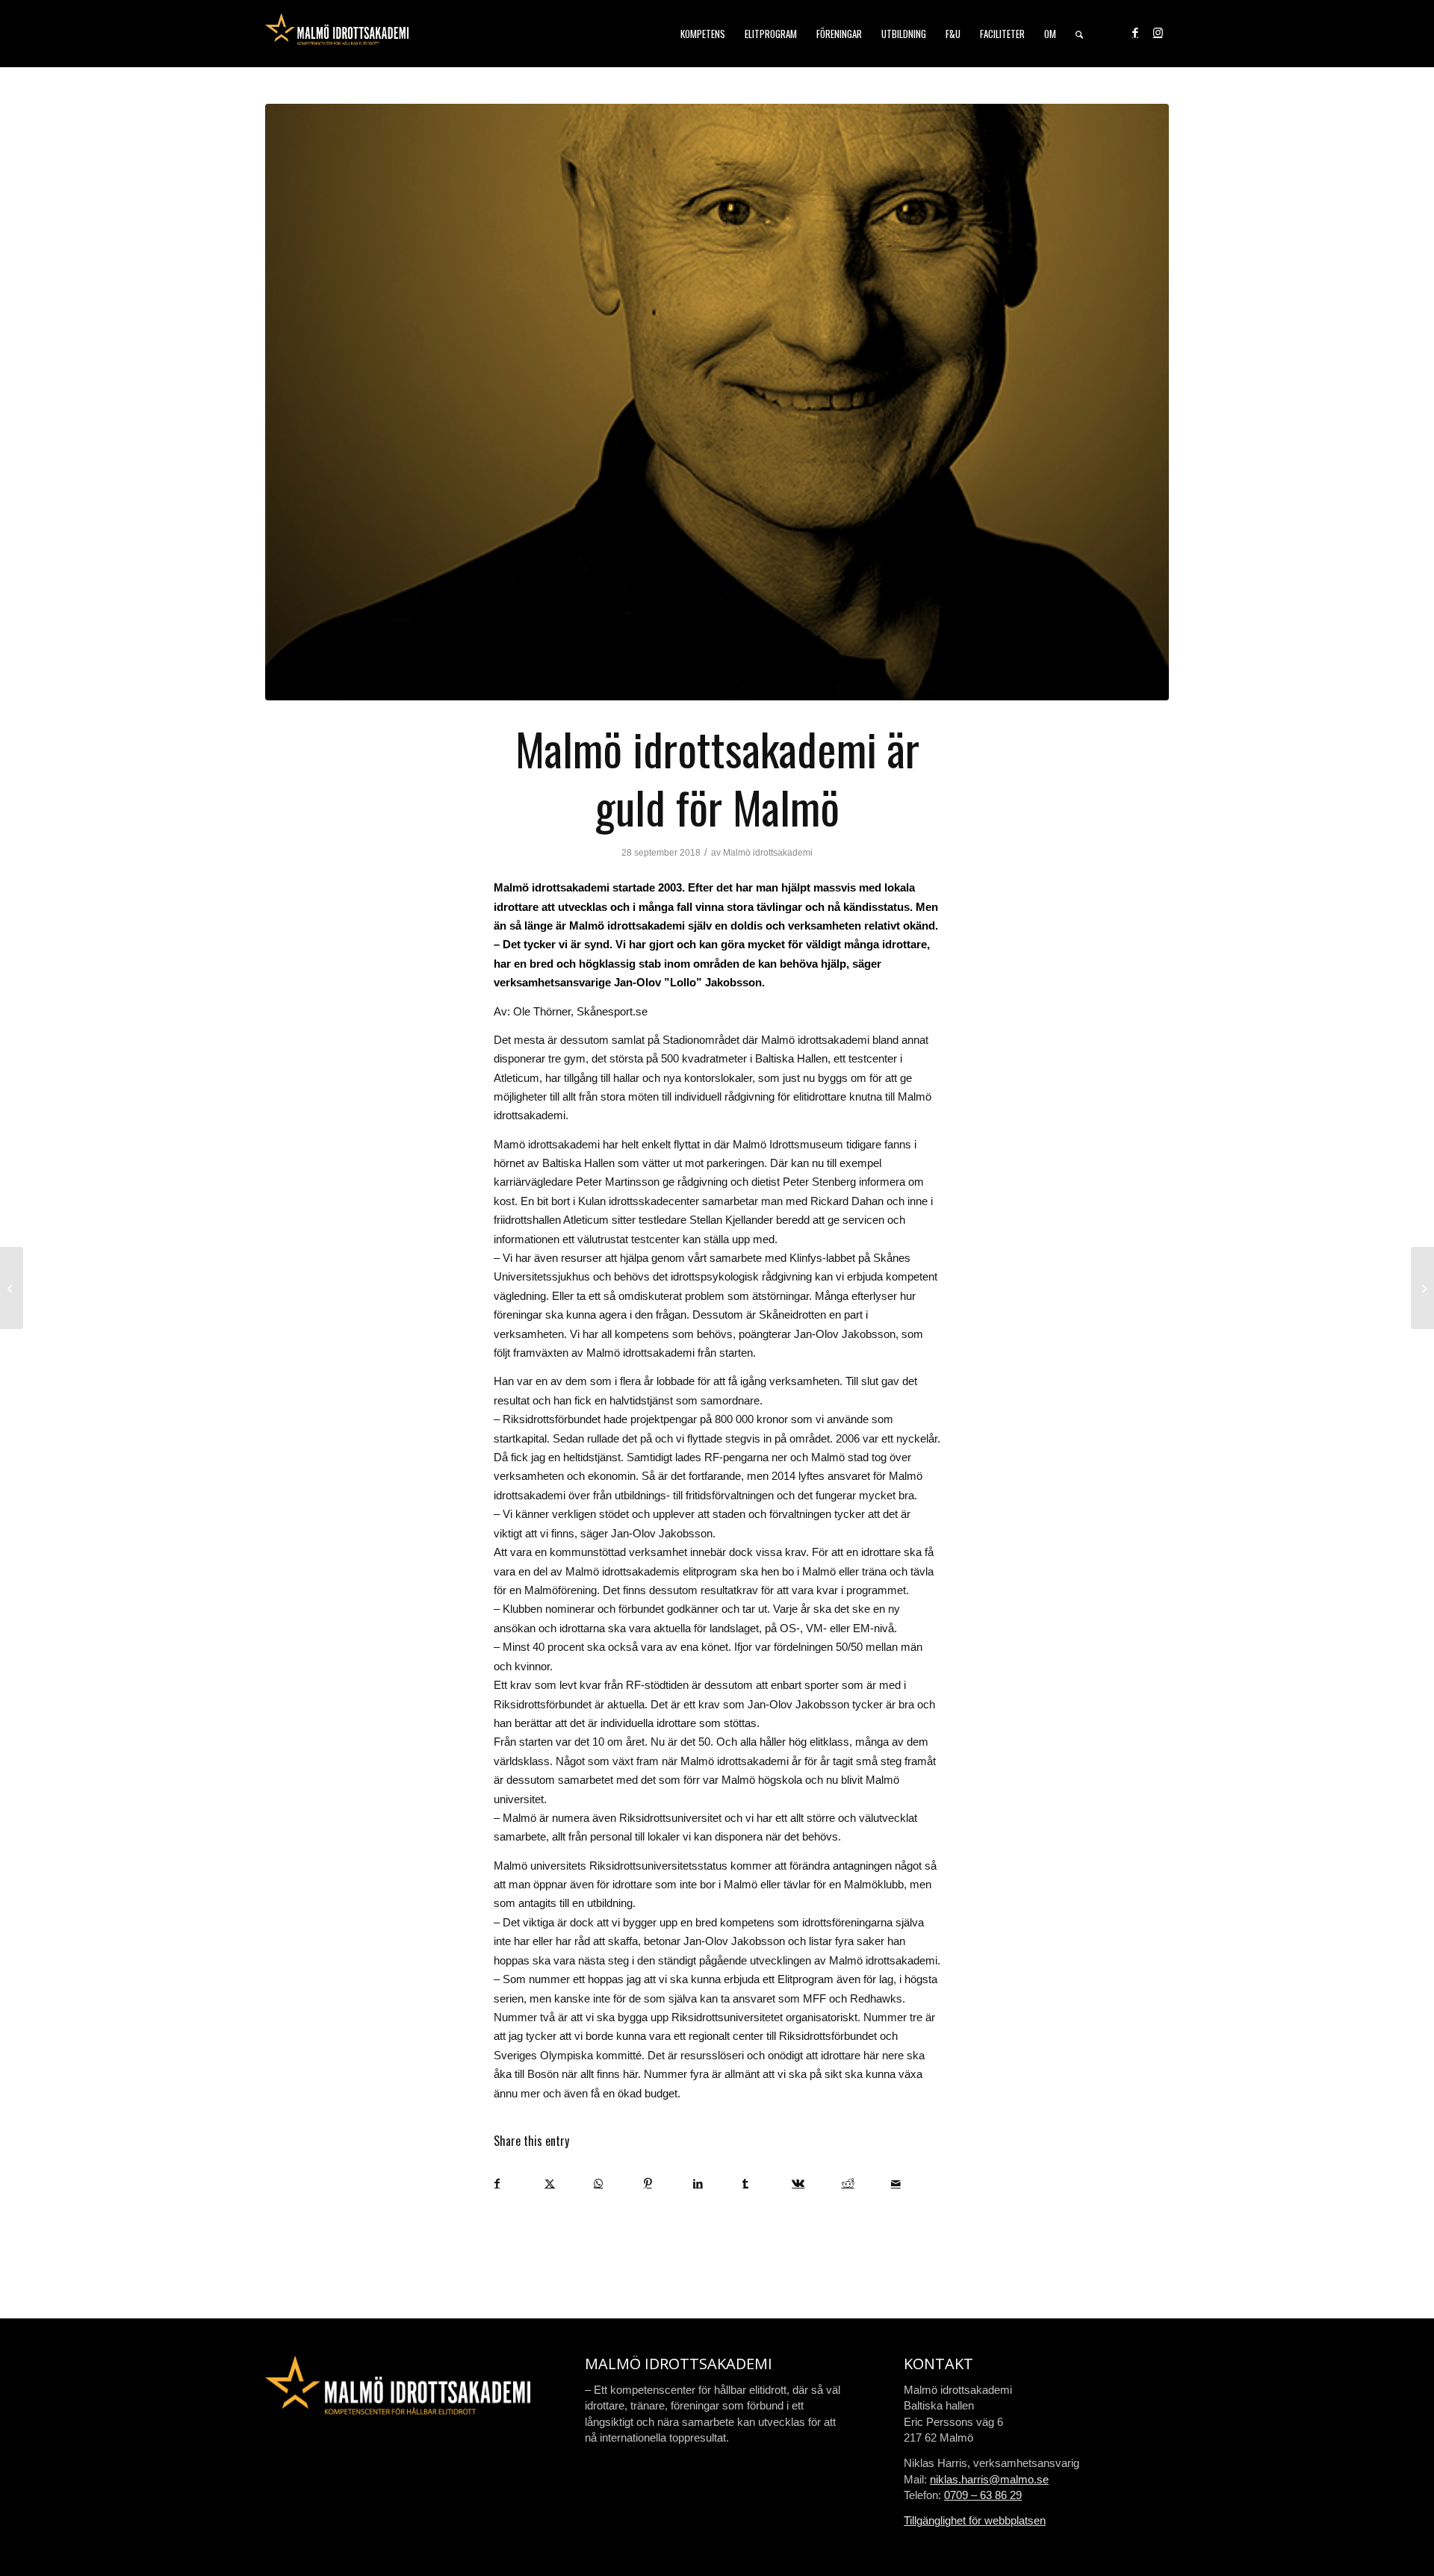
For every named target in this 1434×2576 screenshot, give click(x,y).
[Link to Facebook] (1135, 33)
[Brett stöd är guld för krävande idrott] (1422, 1288)
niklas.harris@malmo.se (989, 2479)
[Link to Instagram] (1158, 33)
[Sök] (1079, 34)
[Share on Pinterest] (668, 2184)
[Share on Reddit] (866, 2184)
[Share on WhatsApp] (618, 2184)
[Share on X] (569, 2184)
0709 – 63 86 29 (983, 2495)
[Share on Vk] (816, 2184)
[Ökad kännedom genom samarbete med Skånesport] (12, 1288)
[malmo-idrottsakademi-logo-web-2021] (337, 34)
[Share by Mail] (915, 2184)
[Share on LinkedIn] (717, 2184)
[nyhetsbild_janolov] (717, 402)
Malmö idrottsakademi (768, 853)
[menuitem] (703, 34)
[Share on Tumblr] (767, 2184)
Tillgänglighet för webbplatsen (975, 2520)
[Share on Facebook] (519, 2184)
